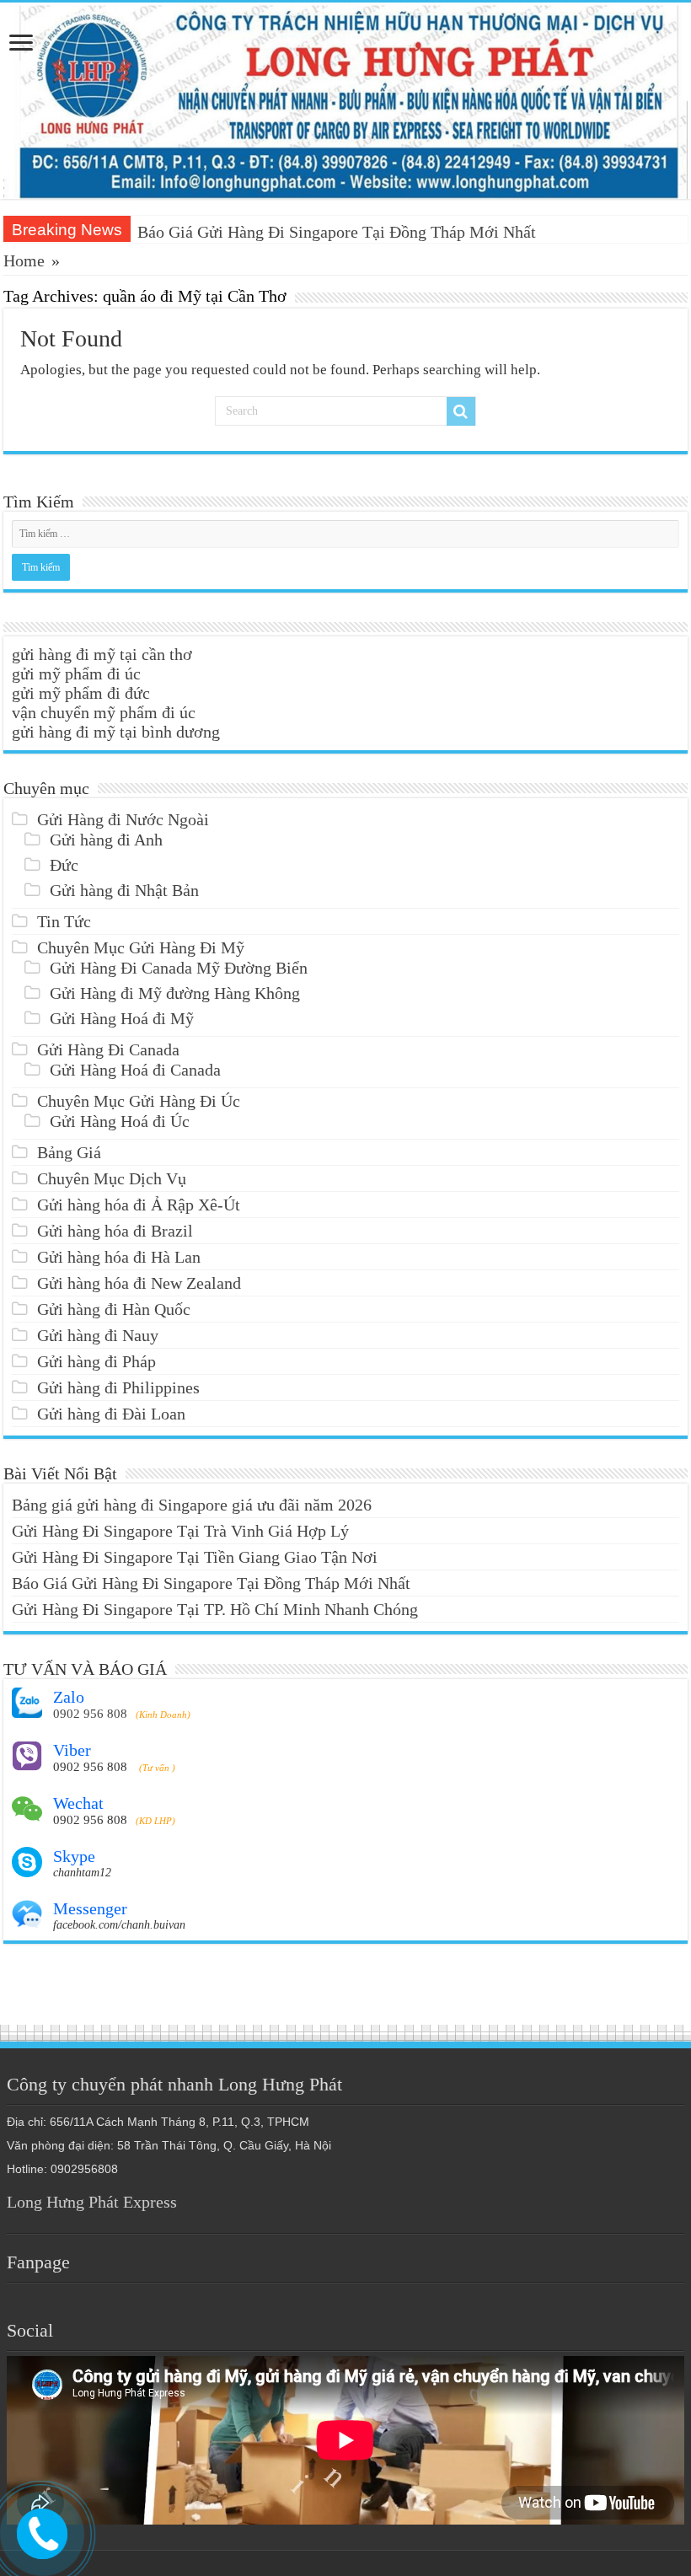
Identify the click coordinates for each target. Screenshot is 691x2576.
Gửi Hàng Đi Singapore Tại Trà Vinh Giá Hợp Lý (180, 1531)
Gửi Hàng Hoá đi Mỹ (122, 1018)
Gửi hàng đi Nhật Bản (124, 890)
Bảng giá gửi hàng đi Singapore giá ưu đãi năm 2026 (192, 1505)
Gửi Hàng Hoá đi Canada (135, 1070)
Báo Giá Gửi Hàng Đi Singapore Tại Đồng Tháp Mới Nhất (337, 232)
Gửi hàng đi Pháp (96, 1361)
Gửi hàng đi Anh (106, 840)
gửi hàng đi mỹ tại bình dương (116, 732)
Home (24, 260)
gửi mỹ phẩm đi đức (81, 693)
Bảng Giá (69, 1152)
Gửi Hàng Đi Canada (108, 1049)
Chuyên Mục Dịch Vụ (112, 1178)
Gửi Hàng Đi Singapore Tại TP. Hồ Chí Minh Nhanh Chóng (215, 1609)
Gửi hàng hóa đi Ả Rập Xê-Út (139, 1205)
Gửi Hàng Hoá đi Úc (120, 1121)
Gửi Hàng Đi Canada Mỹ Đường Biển (179, 968)
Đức (64, 865)
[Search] (461, 411)
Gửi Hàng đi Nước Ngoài (123, 819)
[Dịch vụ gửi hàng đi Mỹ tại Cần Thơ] (345, 101)
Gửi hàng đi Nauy (98, 1335)
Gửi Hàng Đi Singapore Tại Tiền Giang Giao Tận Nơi (195, 1557)
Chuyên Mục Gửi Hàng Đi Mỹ (141, 947)
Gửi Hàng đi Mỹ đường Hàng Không (175, 993)
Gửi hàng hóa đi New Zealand (139, 1283)
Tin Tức (64, 921)
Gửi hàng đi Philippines (118, 1387)
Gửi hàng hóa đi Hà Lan (119, 1257)
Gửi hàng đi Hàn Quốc (114, 1309)
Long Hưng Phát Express (92, 2202)
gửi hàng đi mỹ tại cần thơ (102, 654)
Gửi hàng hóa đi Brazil (115, 1231)
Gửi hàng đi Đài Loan (111, 1414)
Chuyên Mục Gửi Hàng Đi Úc (139, 1101)
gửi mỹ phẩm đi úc (76, 674)
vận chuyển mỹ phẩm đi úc (104, 712)
